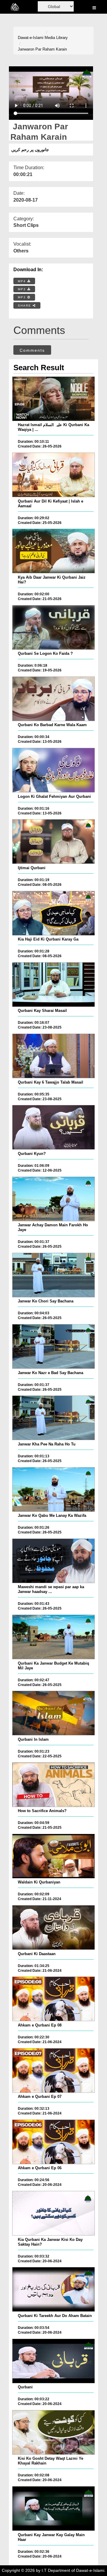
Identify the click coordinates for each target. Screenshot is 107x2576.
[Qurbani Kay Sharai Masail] (53, 985)
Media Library (56, 38)
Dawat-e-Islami (31, 38)
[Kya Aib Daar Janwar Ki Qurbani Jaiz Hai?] (53, 551)
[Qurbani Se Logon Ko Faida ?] (53, 627)
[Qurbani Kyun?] (53, 1127)
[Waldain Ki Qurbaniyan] (53, 1856)
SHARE (25, 306)
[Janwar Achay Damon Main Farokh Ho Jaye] (53, 1199)
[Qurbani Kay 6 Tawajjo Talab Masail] (53, 1056)
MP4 (23, 281)
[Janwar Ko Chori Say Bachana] (53, 1275)
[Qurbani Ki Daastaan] (53, 1927)
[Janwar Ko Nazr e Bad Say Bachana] (53, 1346)
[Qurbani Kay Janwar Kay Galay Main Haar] (53, 2509)
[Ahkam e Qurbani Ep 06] (53, 2142)
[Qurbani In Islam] (53, 1713)
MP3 (23, 289)
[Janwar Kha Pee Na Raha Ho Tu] (53, 1418)
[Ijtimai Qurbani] (53, 842)
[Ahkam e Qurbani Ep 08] (53, 1999)
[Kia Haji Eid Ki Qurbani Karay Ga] (53, 913)
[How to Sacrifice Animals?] (53, 1785)
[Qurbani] (53, 2361)
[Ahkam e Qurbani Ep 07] (53, 2070)
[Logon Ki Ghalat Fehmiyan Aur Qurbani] (53, 770)
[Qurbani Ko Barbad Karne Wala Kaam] (53, 699)
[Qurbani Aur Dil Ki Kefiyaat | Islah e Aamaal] (53, 475)
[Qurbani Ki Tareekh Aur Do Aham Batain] (53, 2289)
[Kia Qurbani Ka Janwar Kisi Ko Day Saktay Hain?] (53, 2213)
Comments (32, 350)
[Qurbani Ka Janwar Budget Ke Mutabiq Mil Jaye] (53, 1637)
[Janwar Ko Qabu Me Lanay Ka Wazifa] (53, 1489)
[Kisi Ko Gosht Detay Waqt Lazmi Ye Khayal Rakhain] (53, 2432)
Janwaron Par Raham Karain (42, 49)
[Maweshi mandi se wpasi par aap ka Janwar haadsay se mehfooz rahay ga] (53, 1561)
